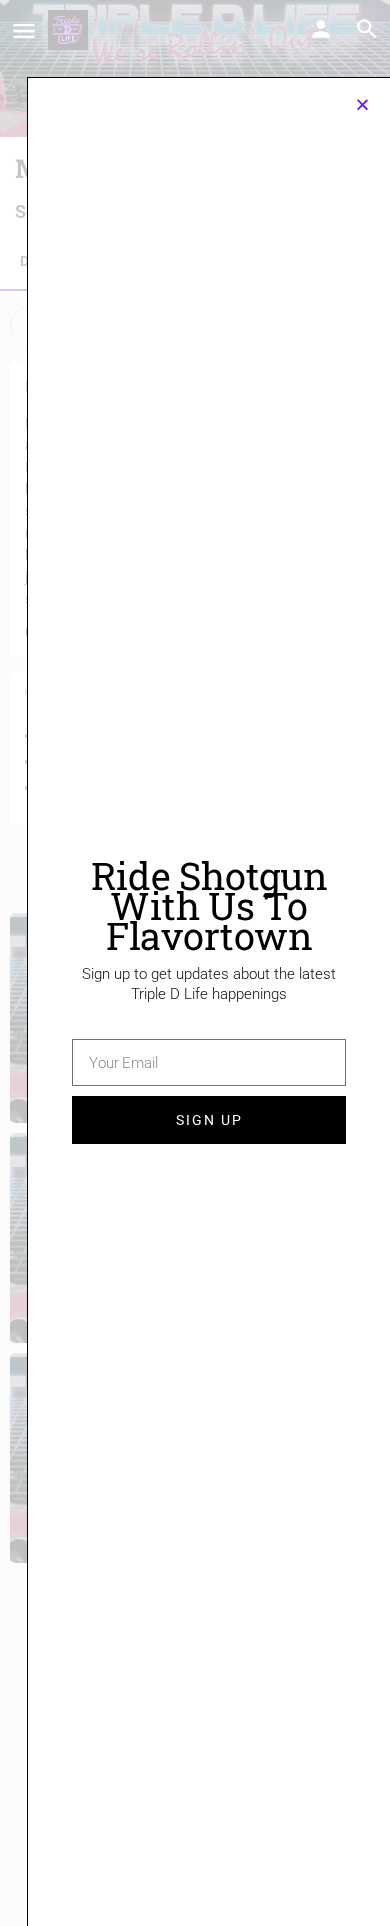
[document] (195, 963)
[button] (362, 104)
